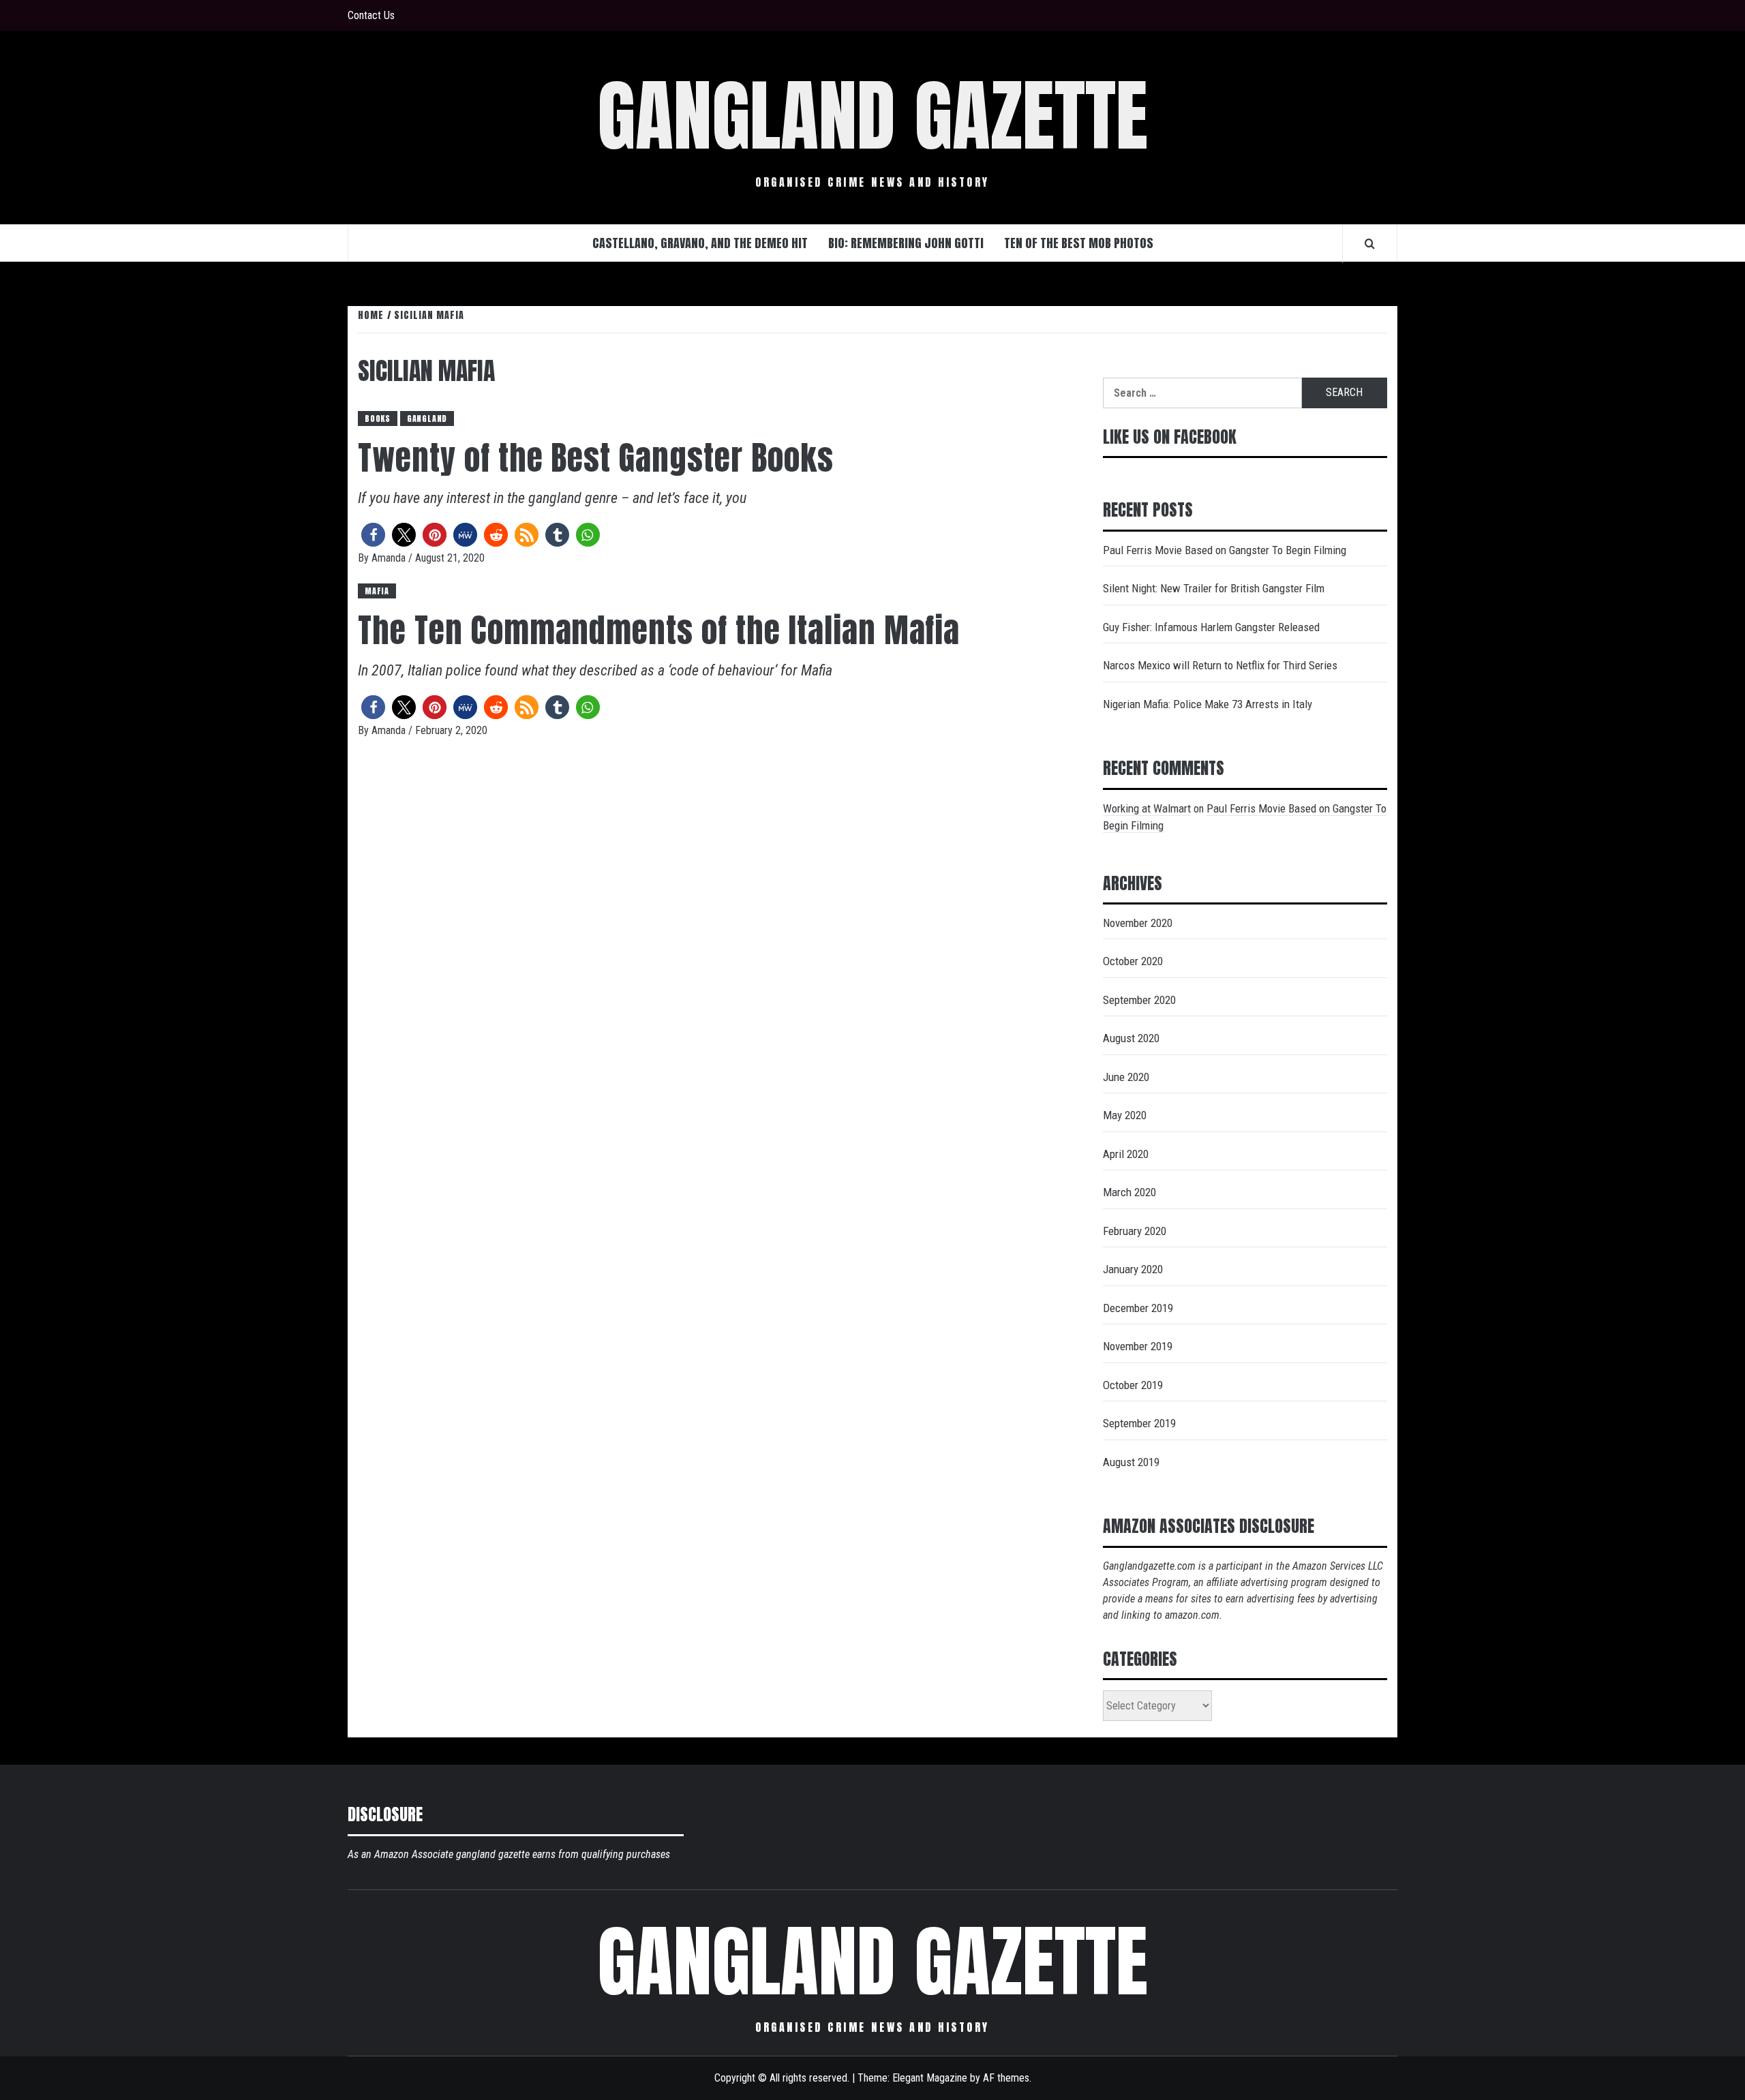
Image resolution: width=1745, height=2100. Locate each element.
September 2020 (1139, 1000)
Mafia (377, 591)
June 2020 (1126, 1077)
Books (378, 419)
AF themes (1006, 2078)
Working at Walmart (1147, 808)
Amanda (390, 558)
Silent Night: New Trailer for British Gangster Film (1214, 588)
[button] (373, 535)
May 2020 (1125, 1115)
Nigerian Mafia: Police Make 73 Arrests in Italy (1208, 704)
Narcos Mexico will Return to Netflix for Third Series (1220, 665)
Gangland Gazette (872, 116)
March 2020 (1129, 1192)
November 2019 (1138, 1346)
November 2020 (1138, 923)
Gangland (427, 419)
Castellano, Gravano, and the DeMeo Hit (700, 243)
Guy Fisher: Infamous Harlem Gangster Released (1211, 627)
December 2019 (1138, 1308)
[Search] (1370, 243)
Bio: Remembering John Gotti (906, 243)
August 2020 (1131, 1038)
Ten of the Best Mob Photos (1079, 243)
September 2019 (1139, 1423)
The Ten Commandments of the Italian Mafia (659, 630)
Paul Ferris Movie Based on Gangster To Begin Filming (1225, 550)
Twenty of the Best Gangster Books (596, 458)
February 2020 (1135, 1231)
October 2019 (1133, 1385)
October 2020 (1133, 961)
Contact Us (371, 15)
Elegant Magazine (930, 2078)
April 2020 (1126, 1154)
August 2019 (1131, 1462)
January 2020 (1133, 1269)
